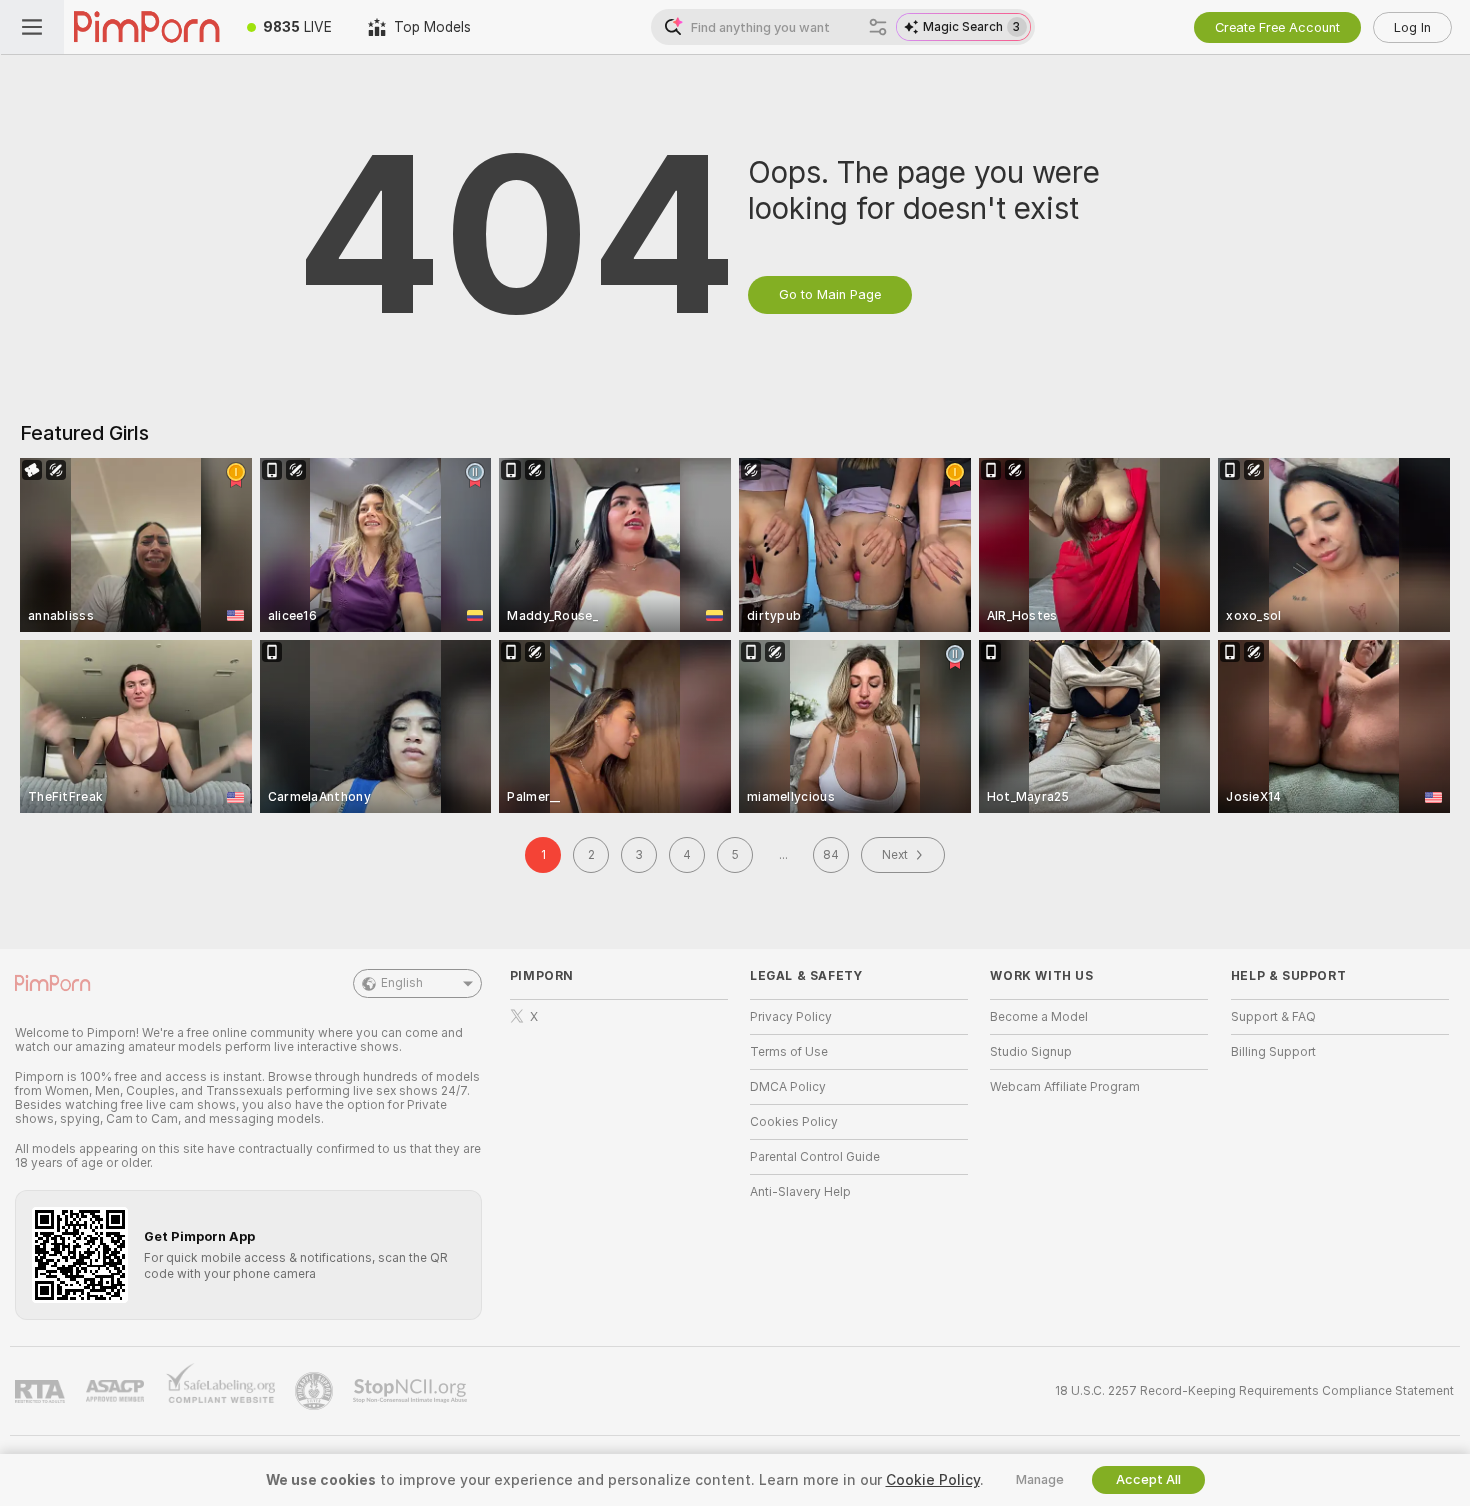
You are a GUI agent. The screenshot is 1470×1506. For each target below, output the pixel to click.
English (402, 983)
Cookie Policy (933, 1480)
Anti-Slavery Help (800, 1192)
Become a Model (1039, 1017)
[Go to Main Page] (146, 27)
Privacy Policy (791, 1017)
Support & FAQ (1273, 1017)
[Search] (878, 27)
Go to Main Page (830, 294)
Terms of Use (789, 1052)
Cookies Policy (794, 1122)
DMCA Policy (788, 1087)
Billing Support (1273, 1052)
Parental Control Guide (815, 1157)
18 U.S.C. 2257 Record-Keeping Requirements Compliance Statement (1254, 1391)
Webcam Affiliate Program (1065, 1087)
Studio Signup (1031, 1052)
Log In (1412, 27)
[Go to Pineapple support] (316, 1391)
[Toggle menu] (32, 27)
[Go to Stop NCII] (412, 1391)
